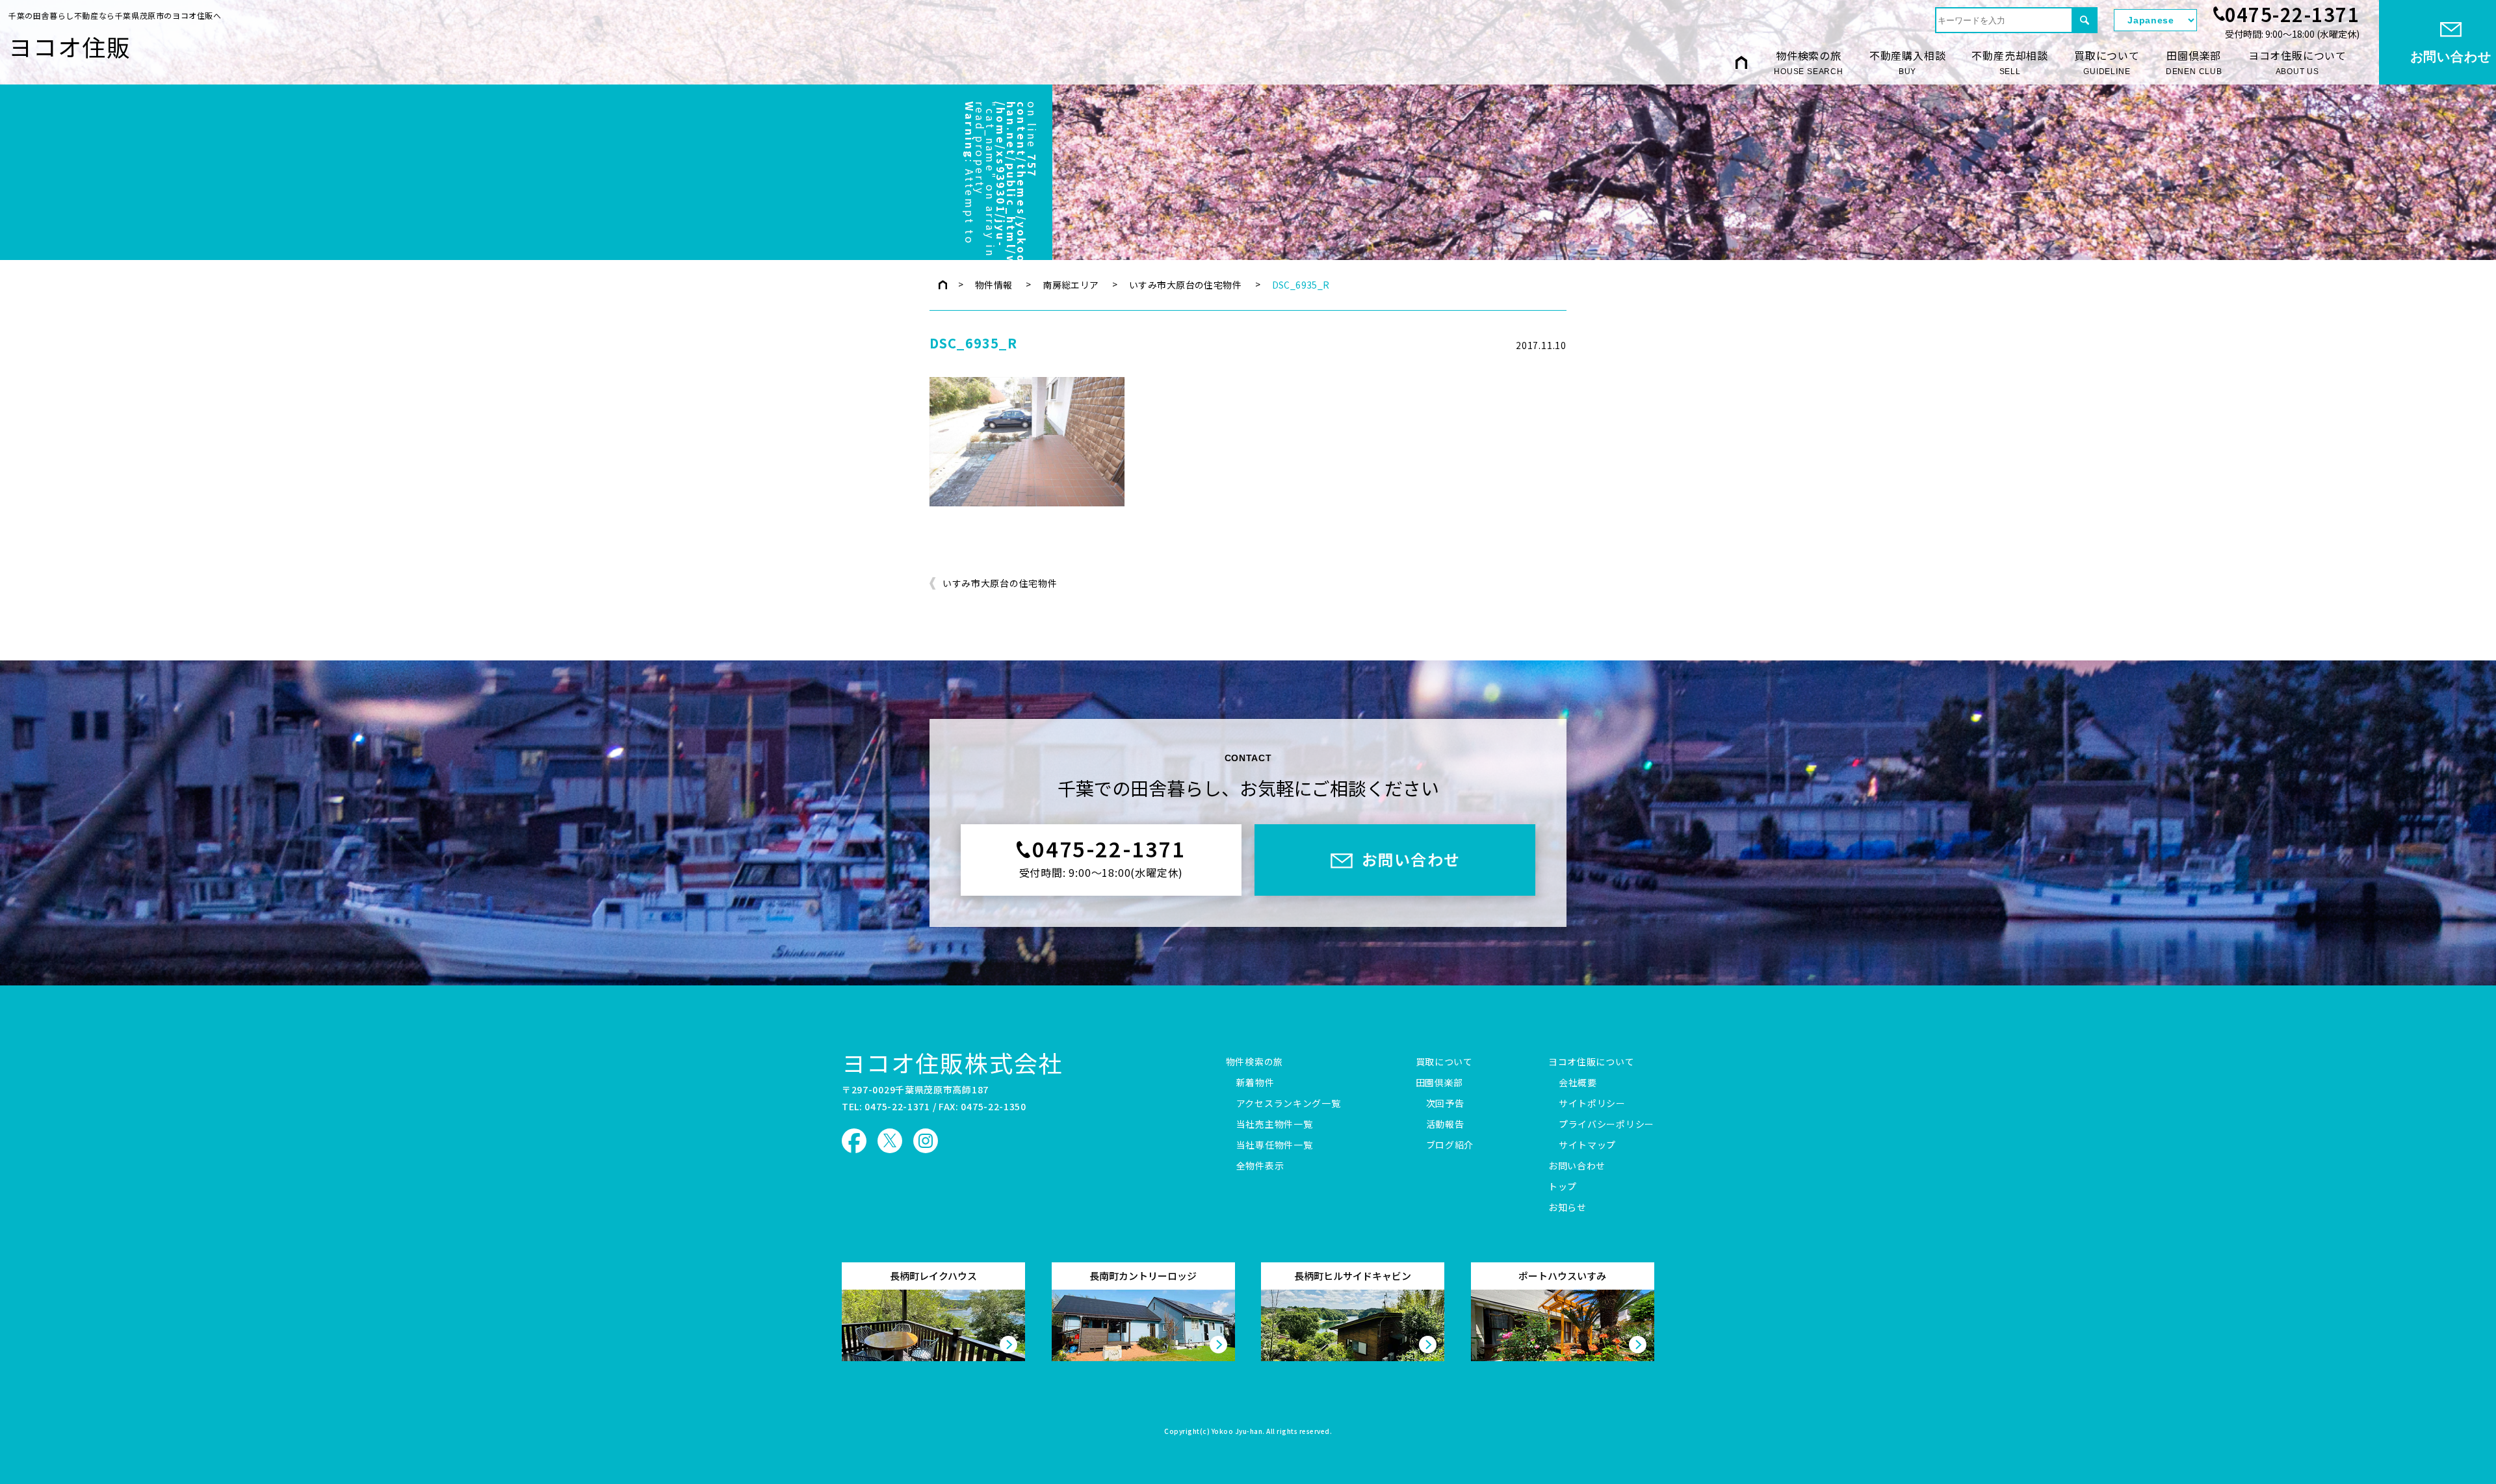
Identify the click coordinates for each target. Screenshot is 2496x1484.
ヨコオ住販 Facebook (854, 1141)
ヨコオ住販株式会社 (952, 1062)
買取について (2107, 62)
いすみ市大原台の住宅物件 (1185, 285)
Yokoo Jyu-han (1237, 1432)
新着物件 (1255, 1083)
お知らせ (1567, 1208)
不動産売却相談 (2010, 62)
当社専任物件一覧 (1275, 1145)
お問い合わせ (1577, 1166)
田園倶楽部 (2194, 62)
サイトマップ (1587, 1145)
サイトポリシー (1592, 1104)
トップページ (943, 285)
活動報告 (1445, 1125)
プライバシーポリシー (1606, 1125)
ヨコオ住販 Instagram (926, 1141)
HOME (1741, 62)
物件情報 (994, 285)
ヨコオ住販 (70, 46)
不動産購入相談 (1908, 62)
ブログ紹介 (1450, 1145)
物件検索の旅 (1809, 62)
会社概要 (1578, 1083)
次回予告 (1445, 1104)
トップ (1563, 1187)
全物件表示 (1260, 1166)
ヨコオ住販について (2297, 62)
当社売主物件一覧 (1275, 1125)
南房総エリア (1071, 285)
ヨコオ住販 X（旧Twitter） (890, 1141)
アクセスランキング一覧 (1289, 1104)
